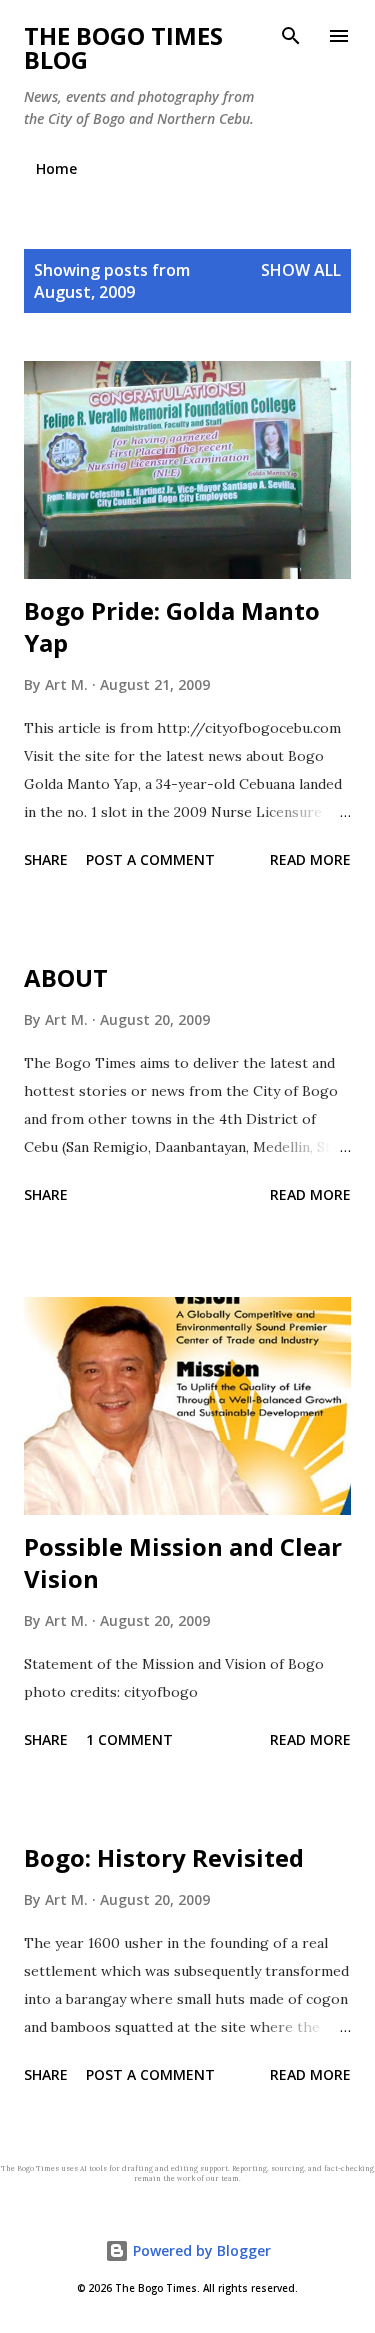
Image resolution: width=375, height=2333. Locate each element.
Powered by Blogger (200, 2250)
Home (56, 168)
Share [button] (46, 859)
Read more (310, 859)
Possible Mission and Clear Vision (183, 1562)
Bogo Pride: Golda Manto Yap (172, 626)
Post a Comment (150, 859)
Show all (301, 270)
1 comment (129, 1739)
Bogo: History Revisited (164, 1857)
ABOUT (66, 977)
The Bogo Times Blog (123, 47)
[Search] (291, 36)
